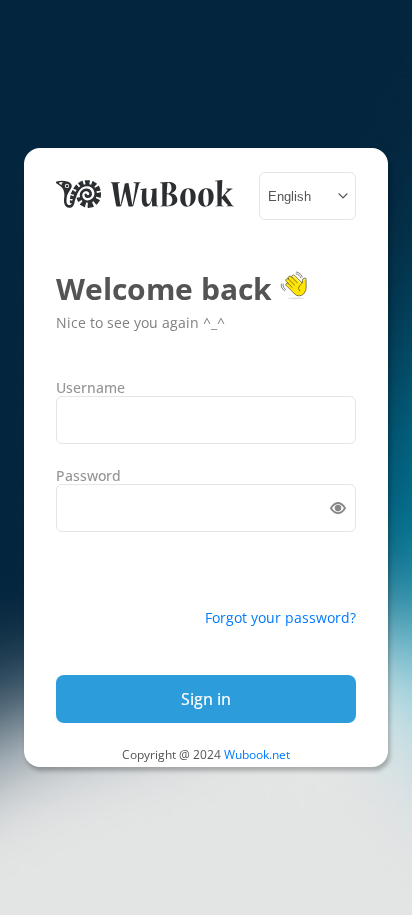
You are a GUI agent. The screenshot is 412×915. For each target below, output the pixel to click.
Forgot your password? (280, 617)
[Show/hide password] (338, 508)
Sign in (206, 699)
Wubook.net (257, 754)
